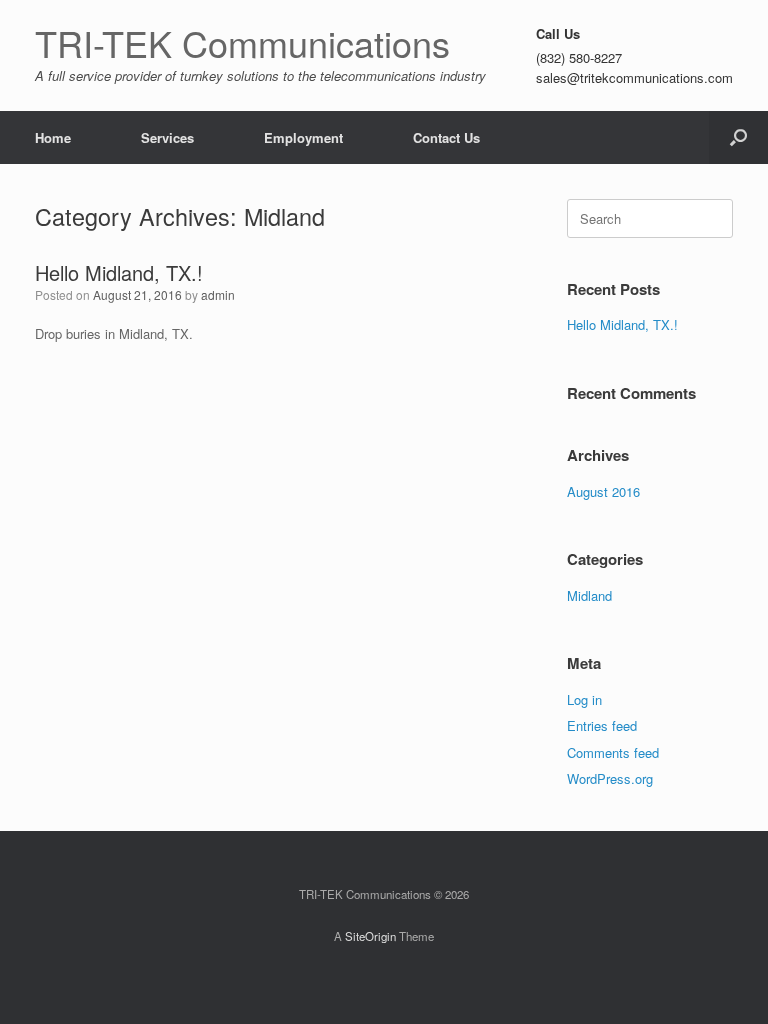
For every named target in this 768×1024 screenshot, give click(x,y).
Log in (584, 699)
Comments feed (613, 752)
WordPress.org (610, 778)
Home (53, 137)
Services (167, 137)
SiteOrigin (370, 936)
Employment (303, 137)
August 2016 (603, 491)
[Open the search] (738, 137)
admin (218, 294)
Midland (589, 595)
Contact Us (446, 137)
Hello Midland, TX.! (119, 272)
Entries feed (602, 725)
